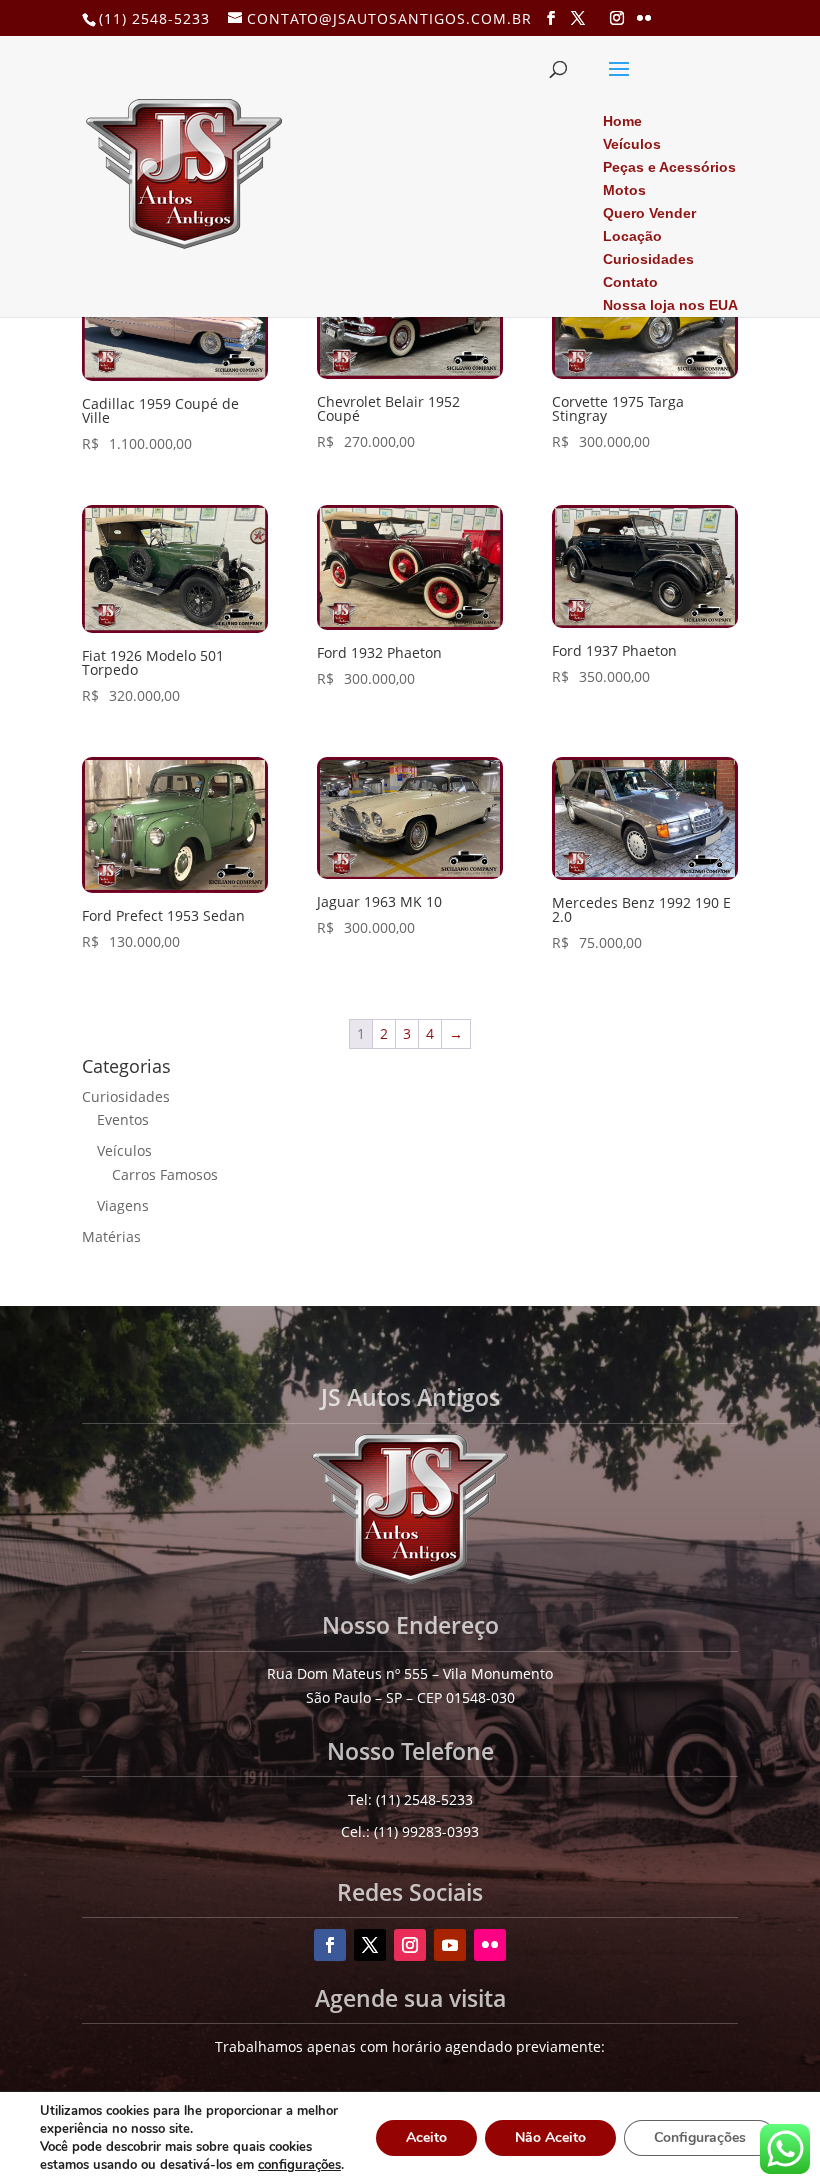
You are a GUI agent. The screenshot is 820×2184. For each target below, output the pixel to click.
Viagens (123, 1205)
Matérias (111, 1236)
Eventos (123, 1119)
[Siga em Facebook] (330, 1945)
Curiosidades (126, 1096)
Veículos (124, 1150)
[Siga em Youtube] (450, 1945)
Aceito (426, 2137)
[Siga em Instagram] (410, 1945)
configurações (299, 2165)
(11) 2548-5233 (154, 18)
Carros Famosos (165, 1174)
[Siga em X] (370, 1945)
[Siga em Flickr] (490, 1945)
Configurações (700, 2137)
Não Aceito (550, 2137)
